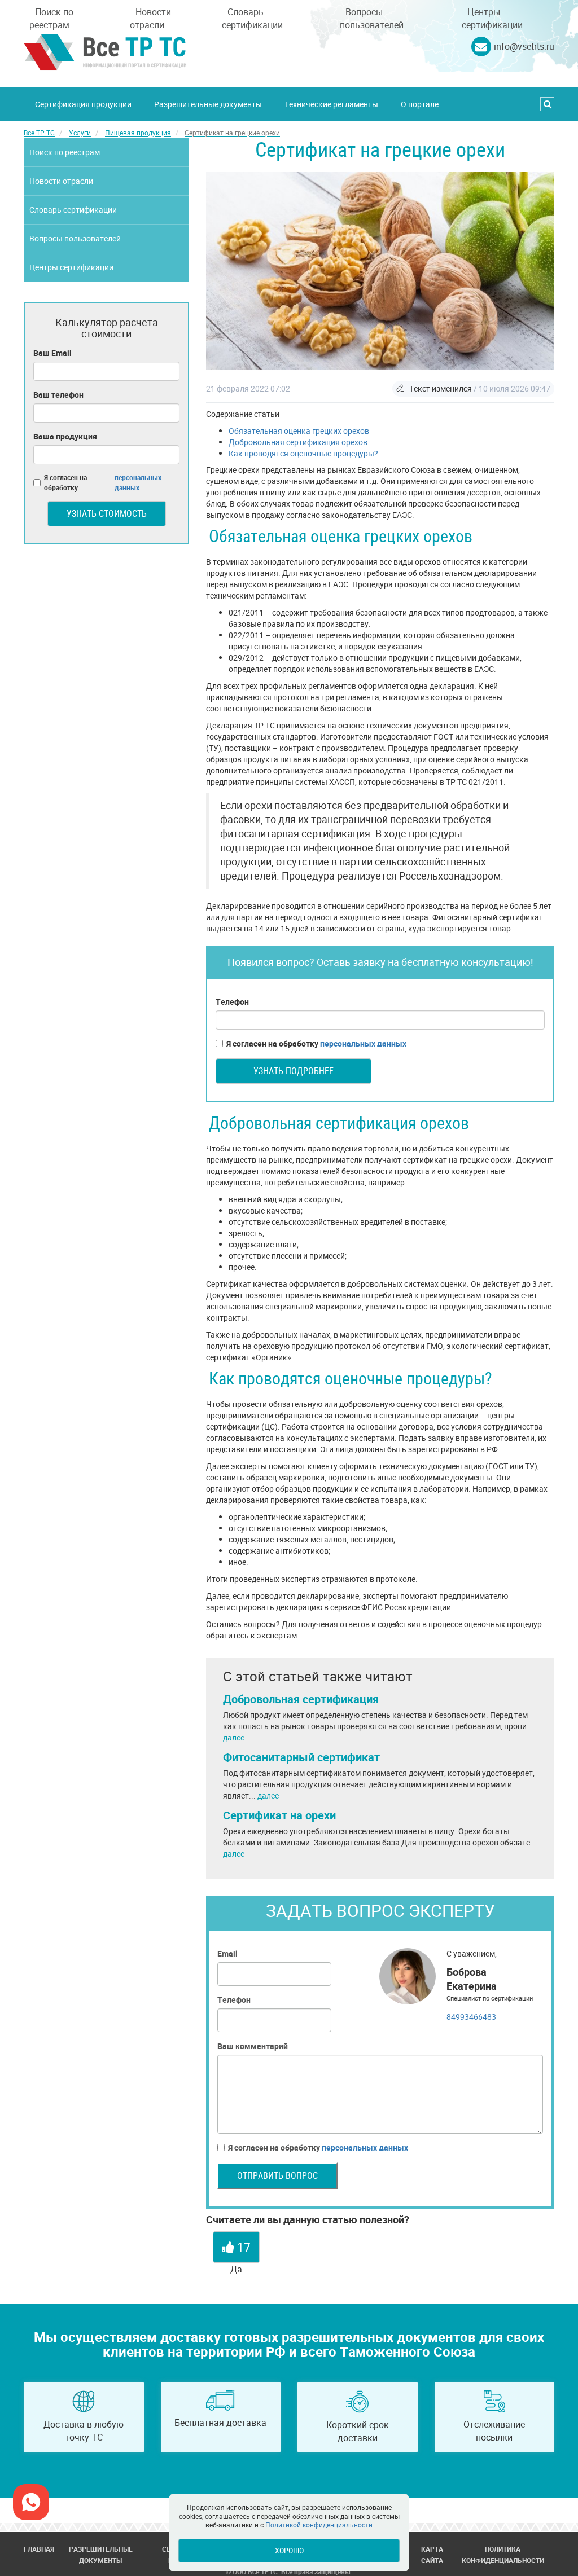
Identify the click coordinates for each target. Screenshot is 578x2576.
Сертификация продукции (83, 104)
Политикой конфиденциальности (319, 2525)
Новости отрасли (150, 18)
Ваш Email (52, 353)
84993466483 (471, 2017)
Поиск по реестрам (51, 18)
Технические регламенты (331, 104)
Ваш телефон (58, 395)
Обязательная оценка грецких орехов (299, 431)
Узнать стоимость (107, 513)
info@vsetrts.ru (524, 46)
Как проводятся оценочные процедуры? (303, 453)
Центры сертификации (492, 18)
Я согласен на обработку (316, 1043)
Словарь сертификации (252, 18)
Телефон (232, 1002)
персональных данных (363, 1043)
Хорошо (289, 2550)
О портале (420, 104)
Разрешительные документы (208, 104)
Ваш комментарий (253, 2046)
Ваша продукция (65, 436)
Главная (39, 2549)
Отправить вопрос (277, 2175)
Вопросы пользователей (372, 18)
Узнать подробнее (294, 1071)
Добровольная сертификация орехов (298, 442)
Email (227, 1953)
